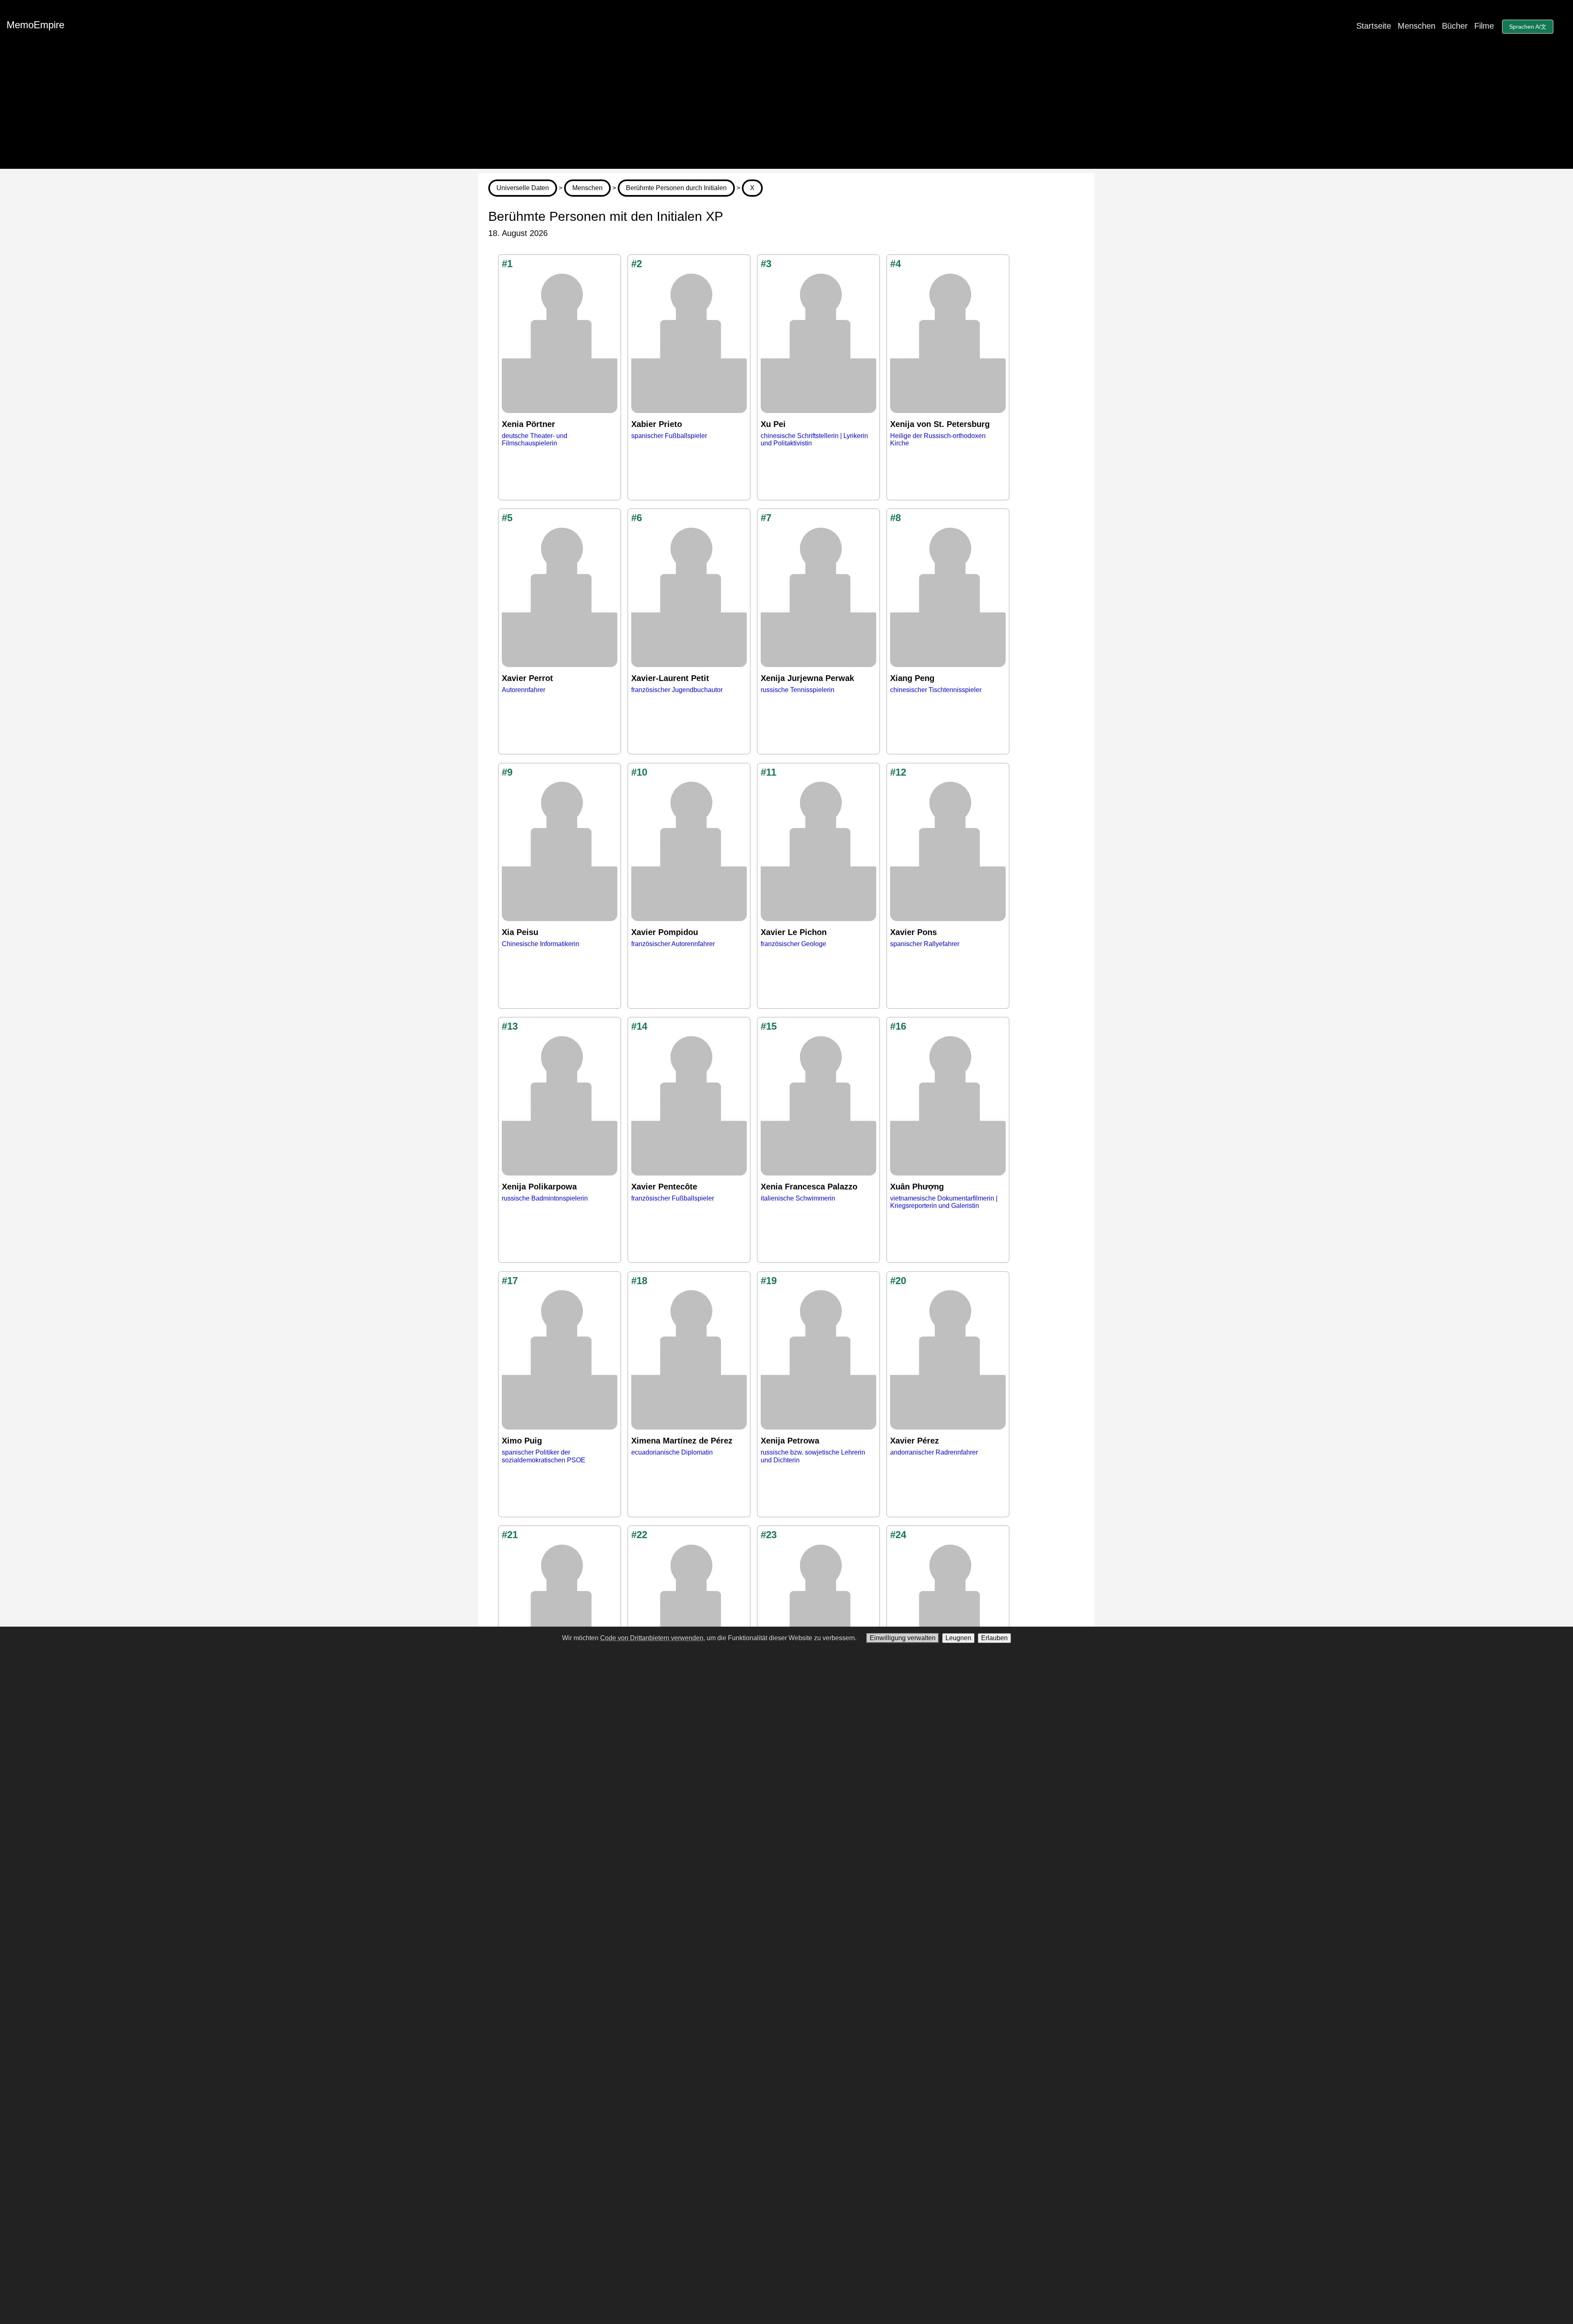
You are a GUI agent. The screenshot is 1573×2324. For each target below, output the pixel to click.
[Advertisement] (786, 111)
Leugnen (958, 1638)
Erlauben (994, 1638)
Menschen (1417, 26)
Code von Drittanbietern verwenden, (653, 1638)
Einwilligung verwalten (903, 1638)
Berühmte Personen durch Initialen (676, 188)
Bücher (1455, 26)
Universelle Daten (523, 188)
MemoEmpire (35, 25)
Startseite (1374, 26)
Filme (1484, 26)
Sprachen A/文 (1528, 27)
